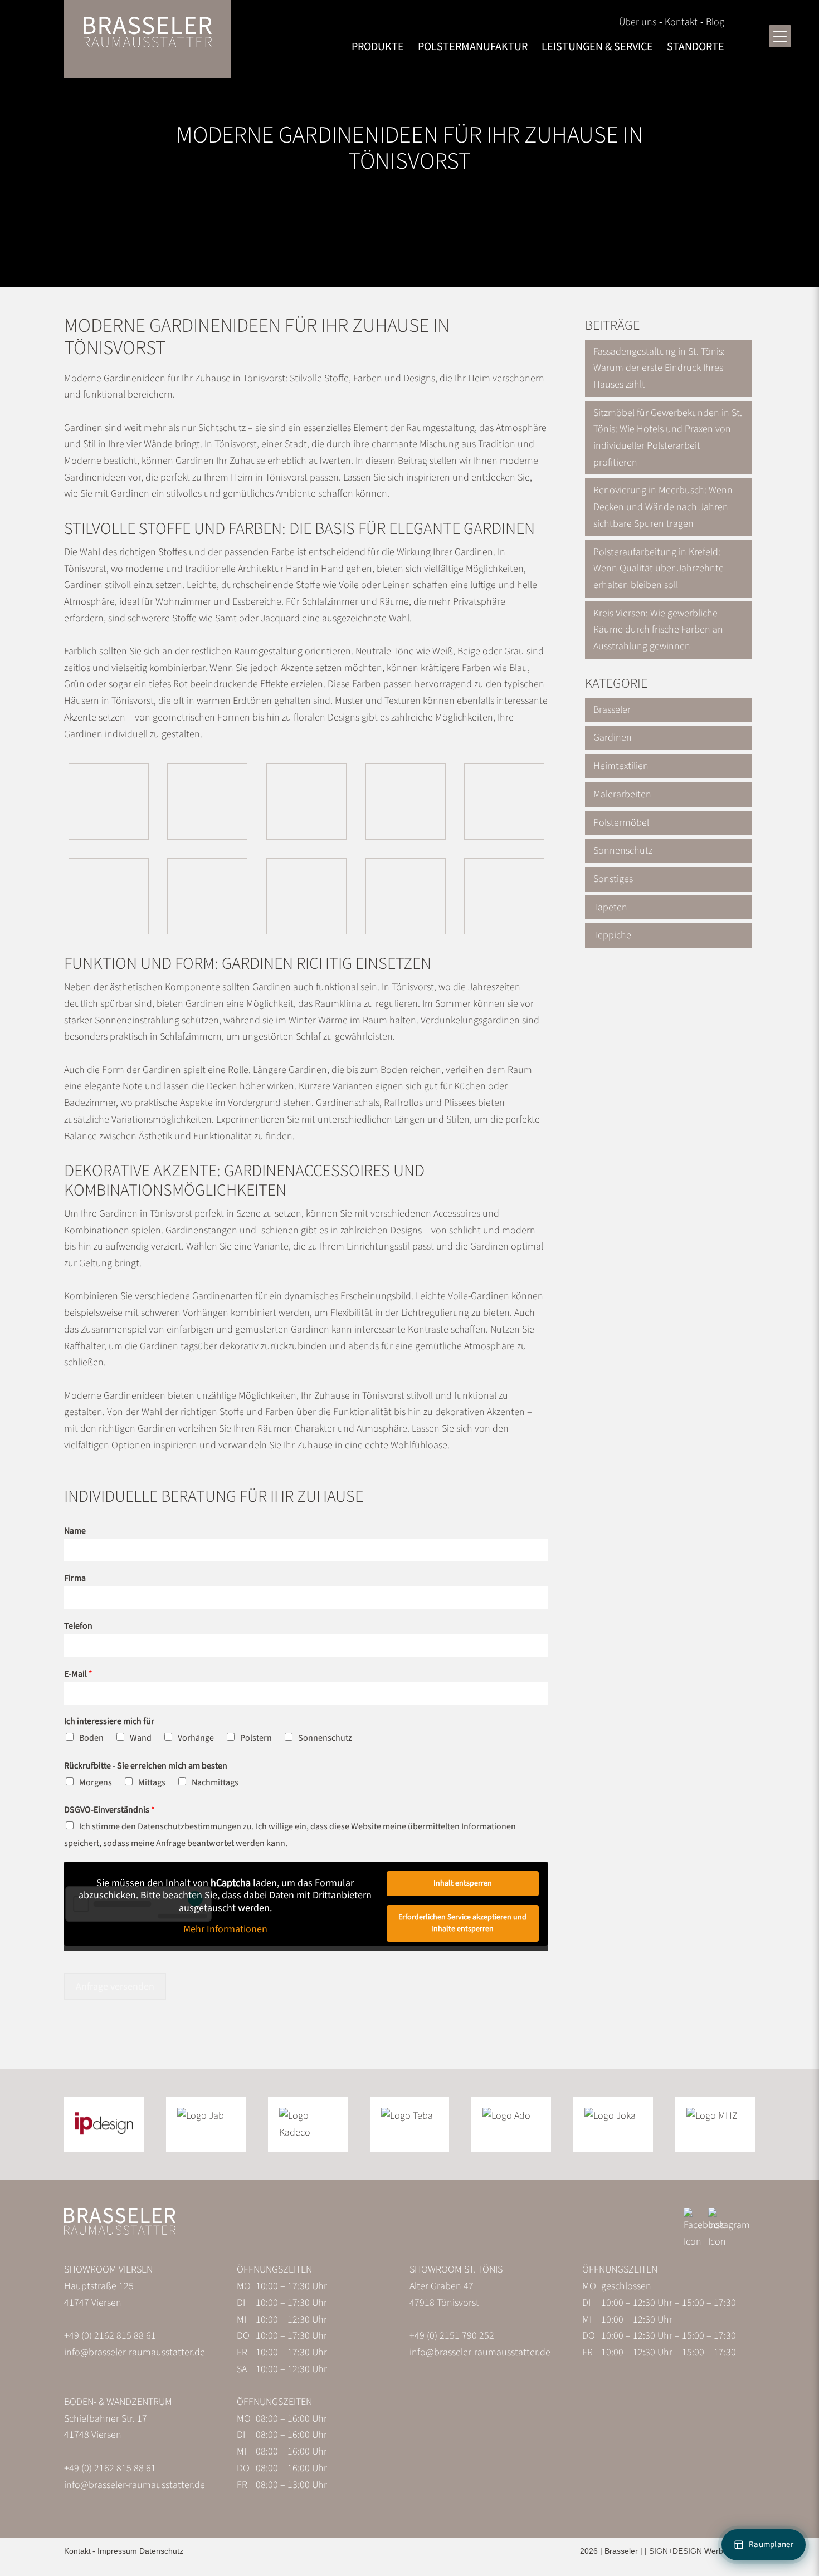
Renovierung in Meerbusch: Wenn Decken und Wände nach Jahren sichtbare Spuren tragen (663, 507)
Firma (75, 1578)
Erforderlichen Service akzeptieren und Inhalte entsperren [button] (462, 1923)
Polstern (256, 1738)
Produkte (378, 47)
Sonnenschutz (325, 1738)
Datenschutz (161, 2551)
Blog (715, 22)
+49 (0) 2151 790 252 (452, 2336)
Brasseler (612, 710)
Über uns (638, 22)
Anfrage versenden (115, 1987)
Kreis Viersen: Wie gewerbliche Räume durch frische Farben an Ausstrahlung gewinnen (658, 630)
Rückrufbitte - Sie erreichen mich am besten (146, 1766)
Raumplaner (771, 2545)
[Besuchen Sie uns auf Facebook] (704, 2242)
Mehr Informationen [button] (225, 1930)
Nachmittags (215, 1782)
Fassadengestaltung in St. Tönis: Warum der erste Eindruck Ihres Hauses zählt (659, 368)
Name (75, 1531)
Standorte (696, 47)
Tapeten (610, 907)
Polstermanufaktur (473, 47)
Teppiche (612, 935)
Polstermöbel (621, 823)
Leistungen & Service (597, 47)
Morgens (96, 1782)
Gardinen (613, 738)
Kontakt (681, 22)
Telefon (78, 1626)
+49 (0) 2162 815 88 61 (110, 2336)
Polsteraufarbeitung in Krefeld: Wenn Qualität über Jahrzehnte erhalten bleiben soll (659, 569)
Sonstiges (613, 879)
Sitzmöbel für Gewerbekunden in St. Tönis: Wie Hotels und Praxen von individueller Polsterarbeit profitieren (668, 438)
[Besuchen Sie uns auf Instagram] (729, 2242)
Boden (91, 1738)
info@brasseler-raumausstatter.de (135, 2352)
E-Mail (78, 1674)
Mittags (152, 1782)
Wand (141, 1738)
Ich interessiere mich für (109, 1722)
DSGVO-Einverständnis (109, 1810)
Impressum (117, 2551)
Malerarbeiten (622, 794)
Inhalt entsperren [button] (463, 1883)
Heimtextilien (621, 766)
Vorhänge (196, 1738)
